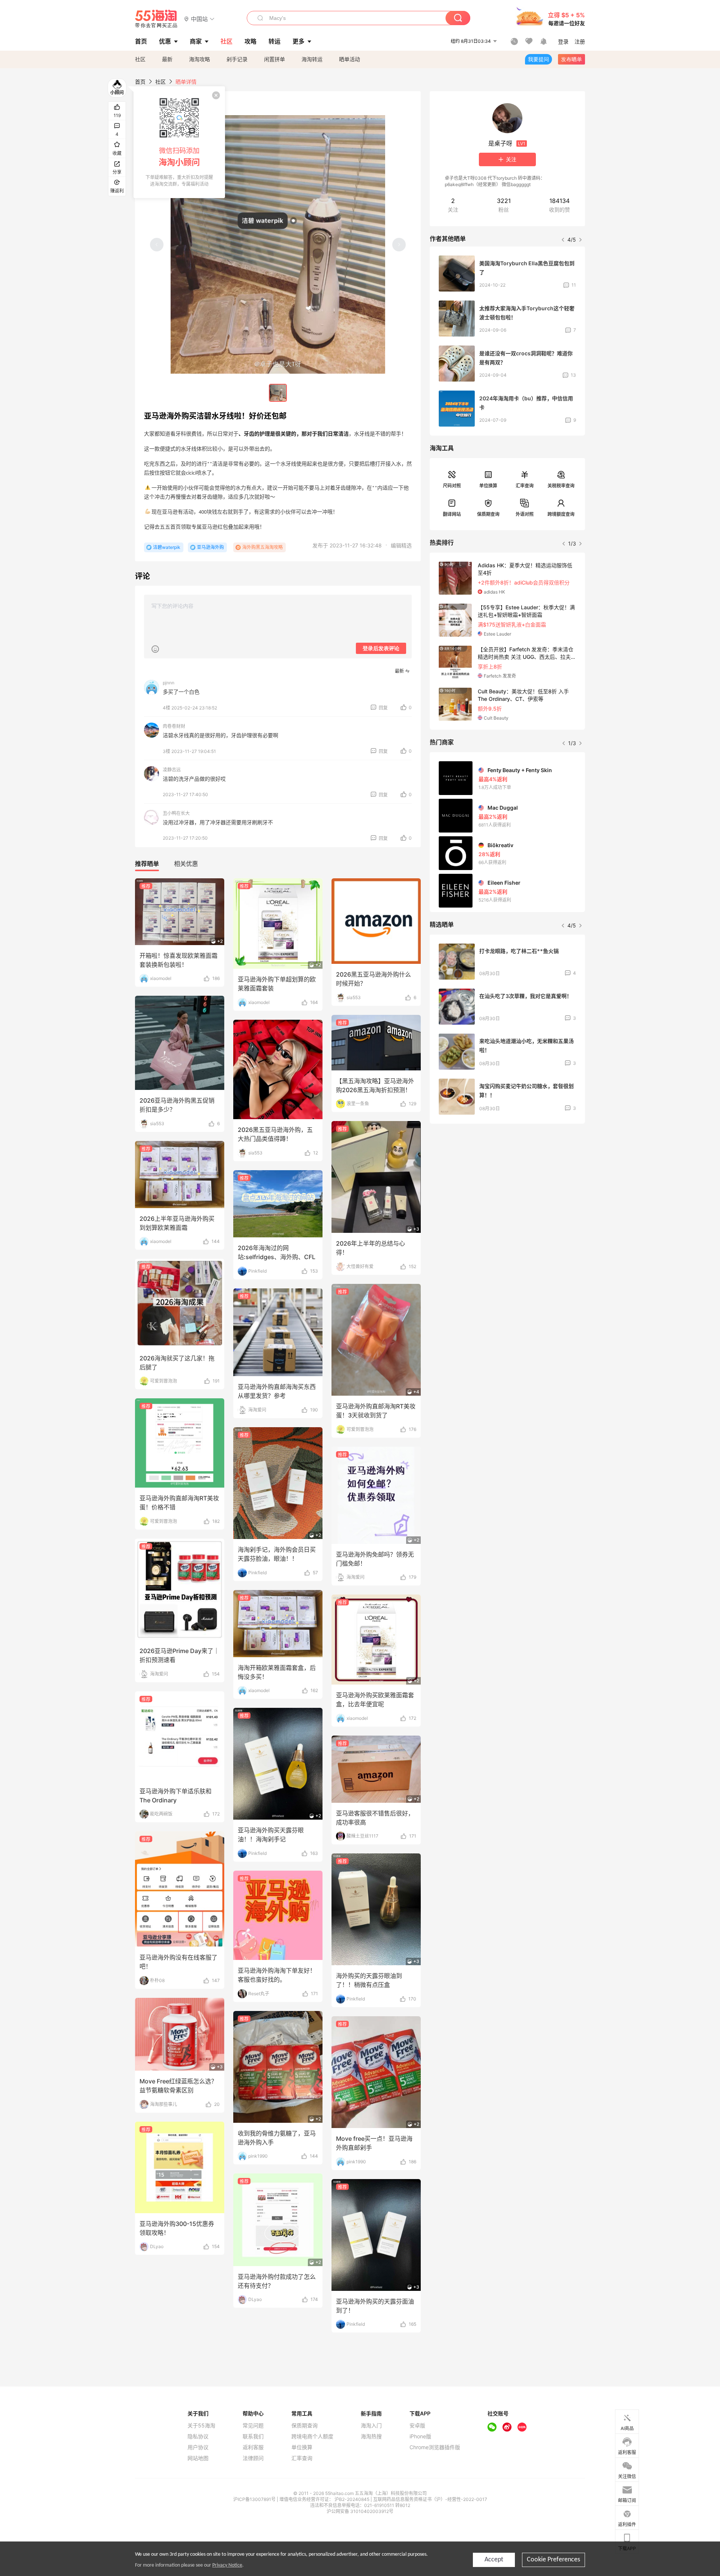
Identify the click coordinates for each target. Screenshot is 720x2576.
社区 (140, 59)
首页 (140, 82)
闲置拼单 (274, 59)
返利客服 (253, 2447)
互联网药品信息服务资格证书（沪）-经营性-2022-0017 (430, 2499)
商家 (196, 41)
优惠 (165, 41)
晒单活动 (349, 59)
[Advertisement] (507, 1185)
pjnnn (169, 683)
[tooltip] (179, 142)
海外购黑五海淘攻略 (262, 547)
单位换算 (488, 486)
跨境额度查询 (561, 514)
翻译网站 (452, 514)
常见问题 (253, 2426)
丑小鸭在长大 (176, 813)
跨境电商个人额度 (312, 2436)
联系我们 (253, 2436)
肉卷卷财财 (174, 726)
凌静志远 (172, 770)
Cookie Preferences (553, 2560)
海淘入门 (371, 2426)
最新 (167, 59)
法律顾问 (253, 2458)
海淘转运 (312, 59)
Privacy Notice (227, 2565)
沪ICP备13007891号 (255, 2499)
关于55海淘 (201, 2426)
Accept (494, 2560)
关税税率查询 (561, 486)
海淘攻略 (199, 59)
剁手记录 (237, 59)
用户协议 (198, 2447)
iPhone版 (420, 2436)
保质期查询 (488, 514)
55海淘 (156, 19)
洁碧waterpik (167, 547)
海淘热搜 (371, 2436)
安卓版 (417, 2426)
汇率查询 (525, 486)
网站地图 (198, 2458)
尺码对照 (452, 486)
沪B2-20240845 (352, 2499)
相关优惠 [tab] (186, 864)
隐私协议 (198, 2436)
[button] (199, 19)
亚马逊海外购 (210, 547)
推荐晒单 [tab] (147, 864)
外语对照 (525, 514)
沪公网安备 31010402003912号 (360, 2511)
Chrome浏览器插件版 (435, 2447)
